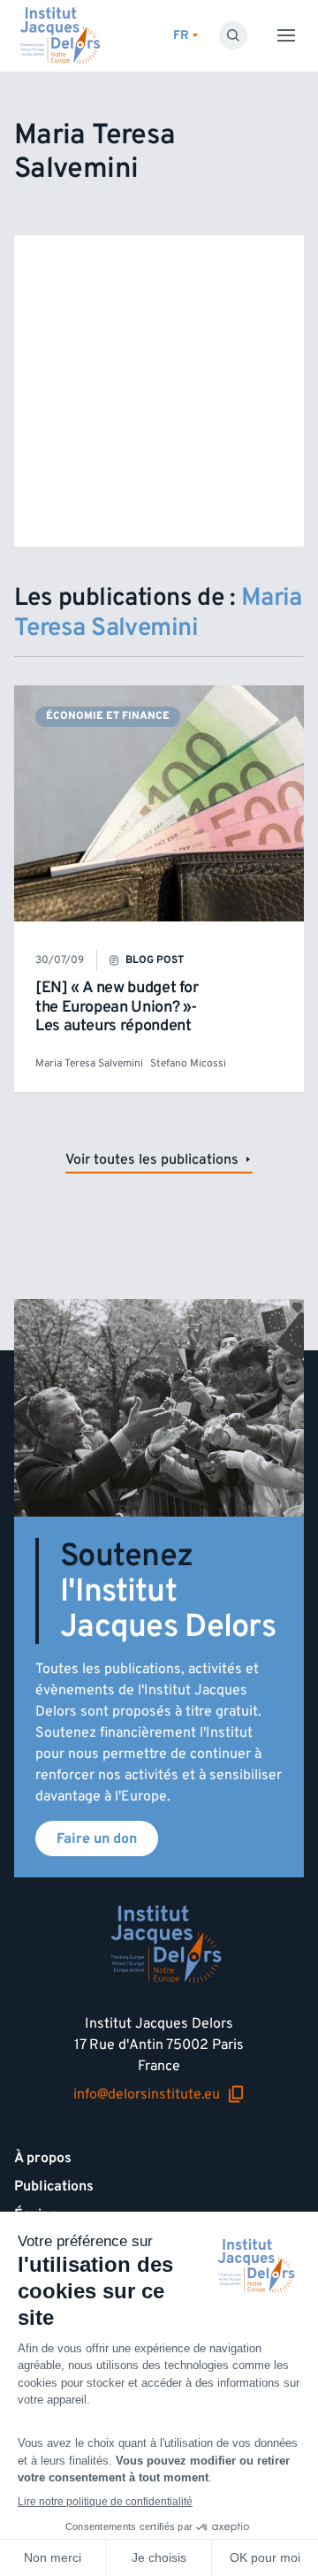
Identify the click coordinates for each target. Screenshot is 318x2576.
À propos (43, 2158)
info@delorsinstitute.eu (147, 2094)
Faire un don (97, 1838)
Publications (54, 2186)
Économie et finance (108, 716)
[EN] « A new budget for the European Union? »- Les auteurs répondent (117, 1006)
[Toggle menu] (286, 35)
